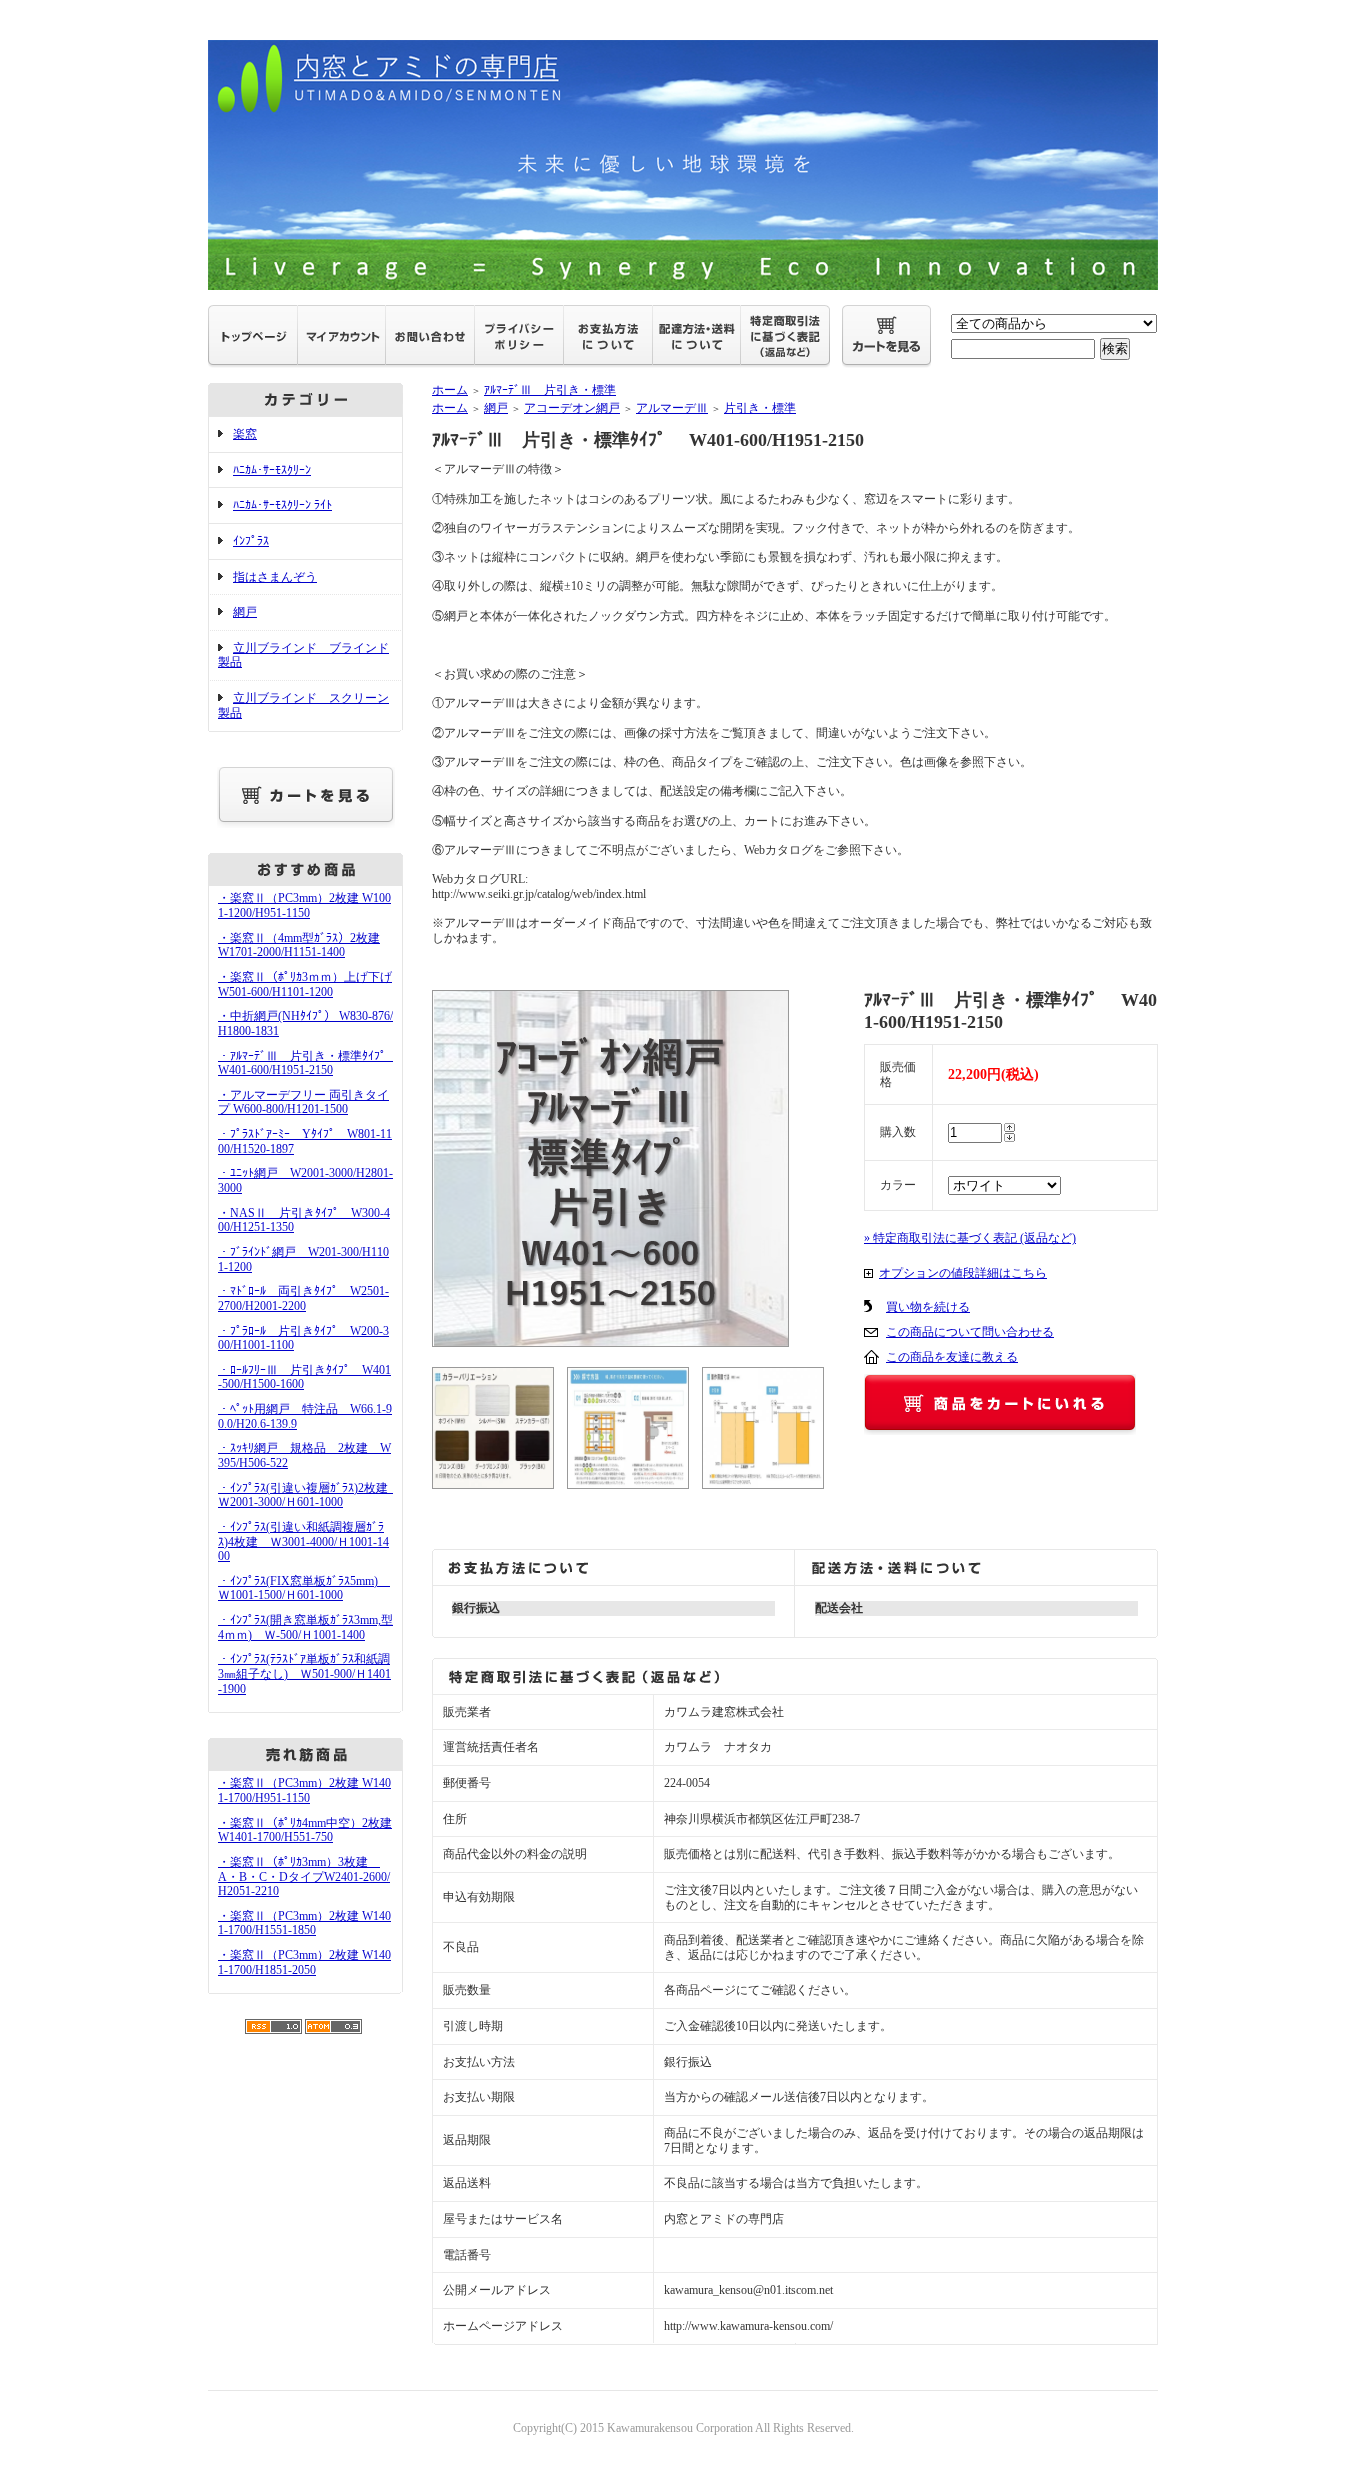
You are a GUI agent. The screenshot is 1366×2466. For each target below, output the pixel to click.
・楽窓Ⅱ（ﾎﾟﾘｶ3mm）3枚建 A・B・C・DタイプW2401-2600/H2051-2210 (304, 1876)
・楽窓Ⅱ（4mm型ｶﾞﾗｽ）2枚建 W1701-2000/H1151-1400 (299, 945)
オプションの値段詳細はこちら (963, 1273)
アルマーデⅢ (672, 408)
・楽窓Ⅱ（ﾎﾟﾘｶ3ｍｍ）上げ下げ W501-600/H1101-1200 (305, 984)
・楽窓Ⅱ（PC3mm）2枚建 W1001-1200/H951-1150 (304, 905)
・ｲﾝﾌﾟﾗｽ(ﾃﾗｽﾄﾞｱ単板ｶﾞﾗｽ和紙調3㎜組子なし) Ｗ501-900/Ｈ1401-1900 (304, 1673)
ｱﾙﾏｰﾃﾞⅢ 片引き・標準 (550, 390)
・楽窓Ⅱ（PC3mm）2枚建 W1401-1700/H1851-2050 (304, 1962)
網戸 (245, 612)
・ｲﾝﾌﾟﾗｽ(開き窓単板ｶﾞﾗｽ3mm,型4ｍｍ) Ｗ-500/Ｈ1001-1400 (305, 1627)
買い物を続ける (928, 1307)
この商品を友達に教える (952, 1357)
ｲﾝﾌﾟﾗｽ (251, 541)
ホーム (450, 390)
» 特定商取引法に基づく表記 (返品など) (970, 1238)
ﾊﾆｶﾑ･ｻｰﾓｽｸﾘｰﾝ (272, 470)
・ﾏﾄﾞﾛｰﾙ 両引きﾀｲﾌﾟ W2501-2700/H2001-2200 (303, 1298)
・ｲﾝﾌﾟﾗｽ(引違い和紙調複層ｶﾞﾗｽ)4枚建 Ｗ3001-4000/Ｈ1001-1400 (303, 1541)
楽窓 (245, 434)
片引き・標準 (760, 408)
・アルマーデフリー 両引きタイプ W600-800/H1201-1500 (303, 1102)
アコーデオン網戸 (572, 408)
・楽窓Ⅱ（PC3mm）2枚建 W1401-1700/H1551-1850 (304, 1923)
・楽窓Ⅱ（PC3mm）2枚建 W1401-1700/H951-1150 (304, 1790)
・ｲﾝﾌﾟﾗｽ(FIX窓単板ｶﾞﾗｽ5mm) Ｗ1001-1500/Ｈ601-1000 (304, 1588)
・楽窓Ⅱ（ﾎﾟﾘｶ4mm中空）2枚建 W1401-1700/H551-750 (305, 1830)
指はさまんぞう (275, 577)
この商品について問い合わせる (970, 1332)
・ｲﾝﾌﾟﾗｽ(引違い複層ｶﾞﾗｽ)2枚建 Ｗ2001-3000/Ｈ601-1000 (309, 1495)
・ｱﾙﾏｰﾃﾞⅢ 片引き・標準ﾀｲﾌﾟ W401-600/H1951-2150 (309, 1063)
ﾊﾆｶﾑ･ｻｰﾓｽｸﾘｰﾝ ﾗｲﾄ (282, 505)
